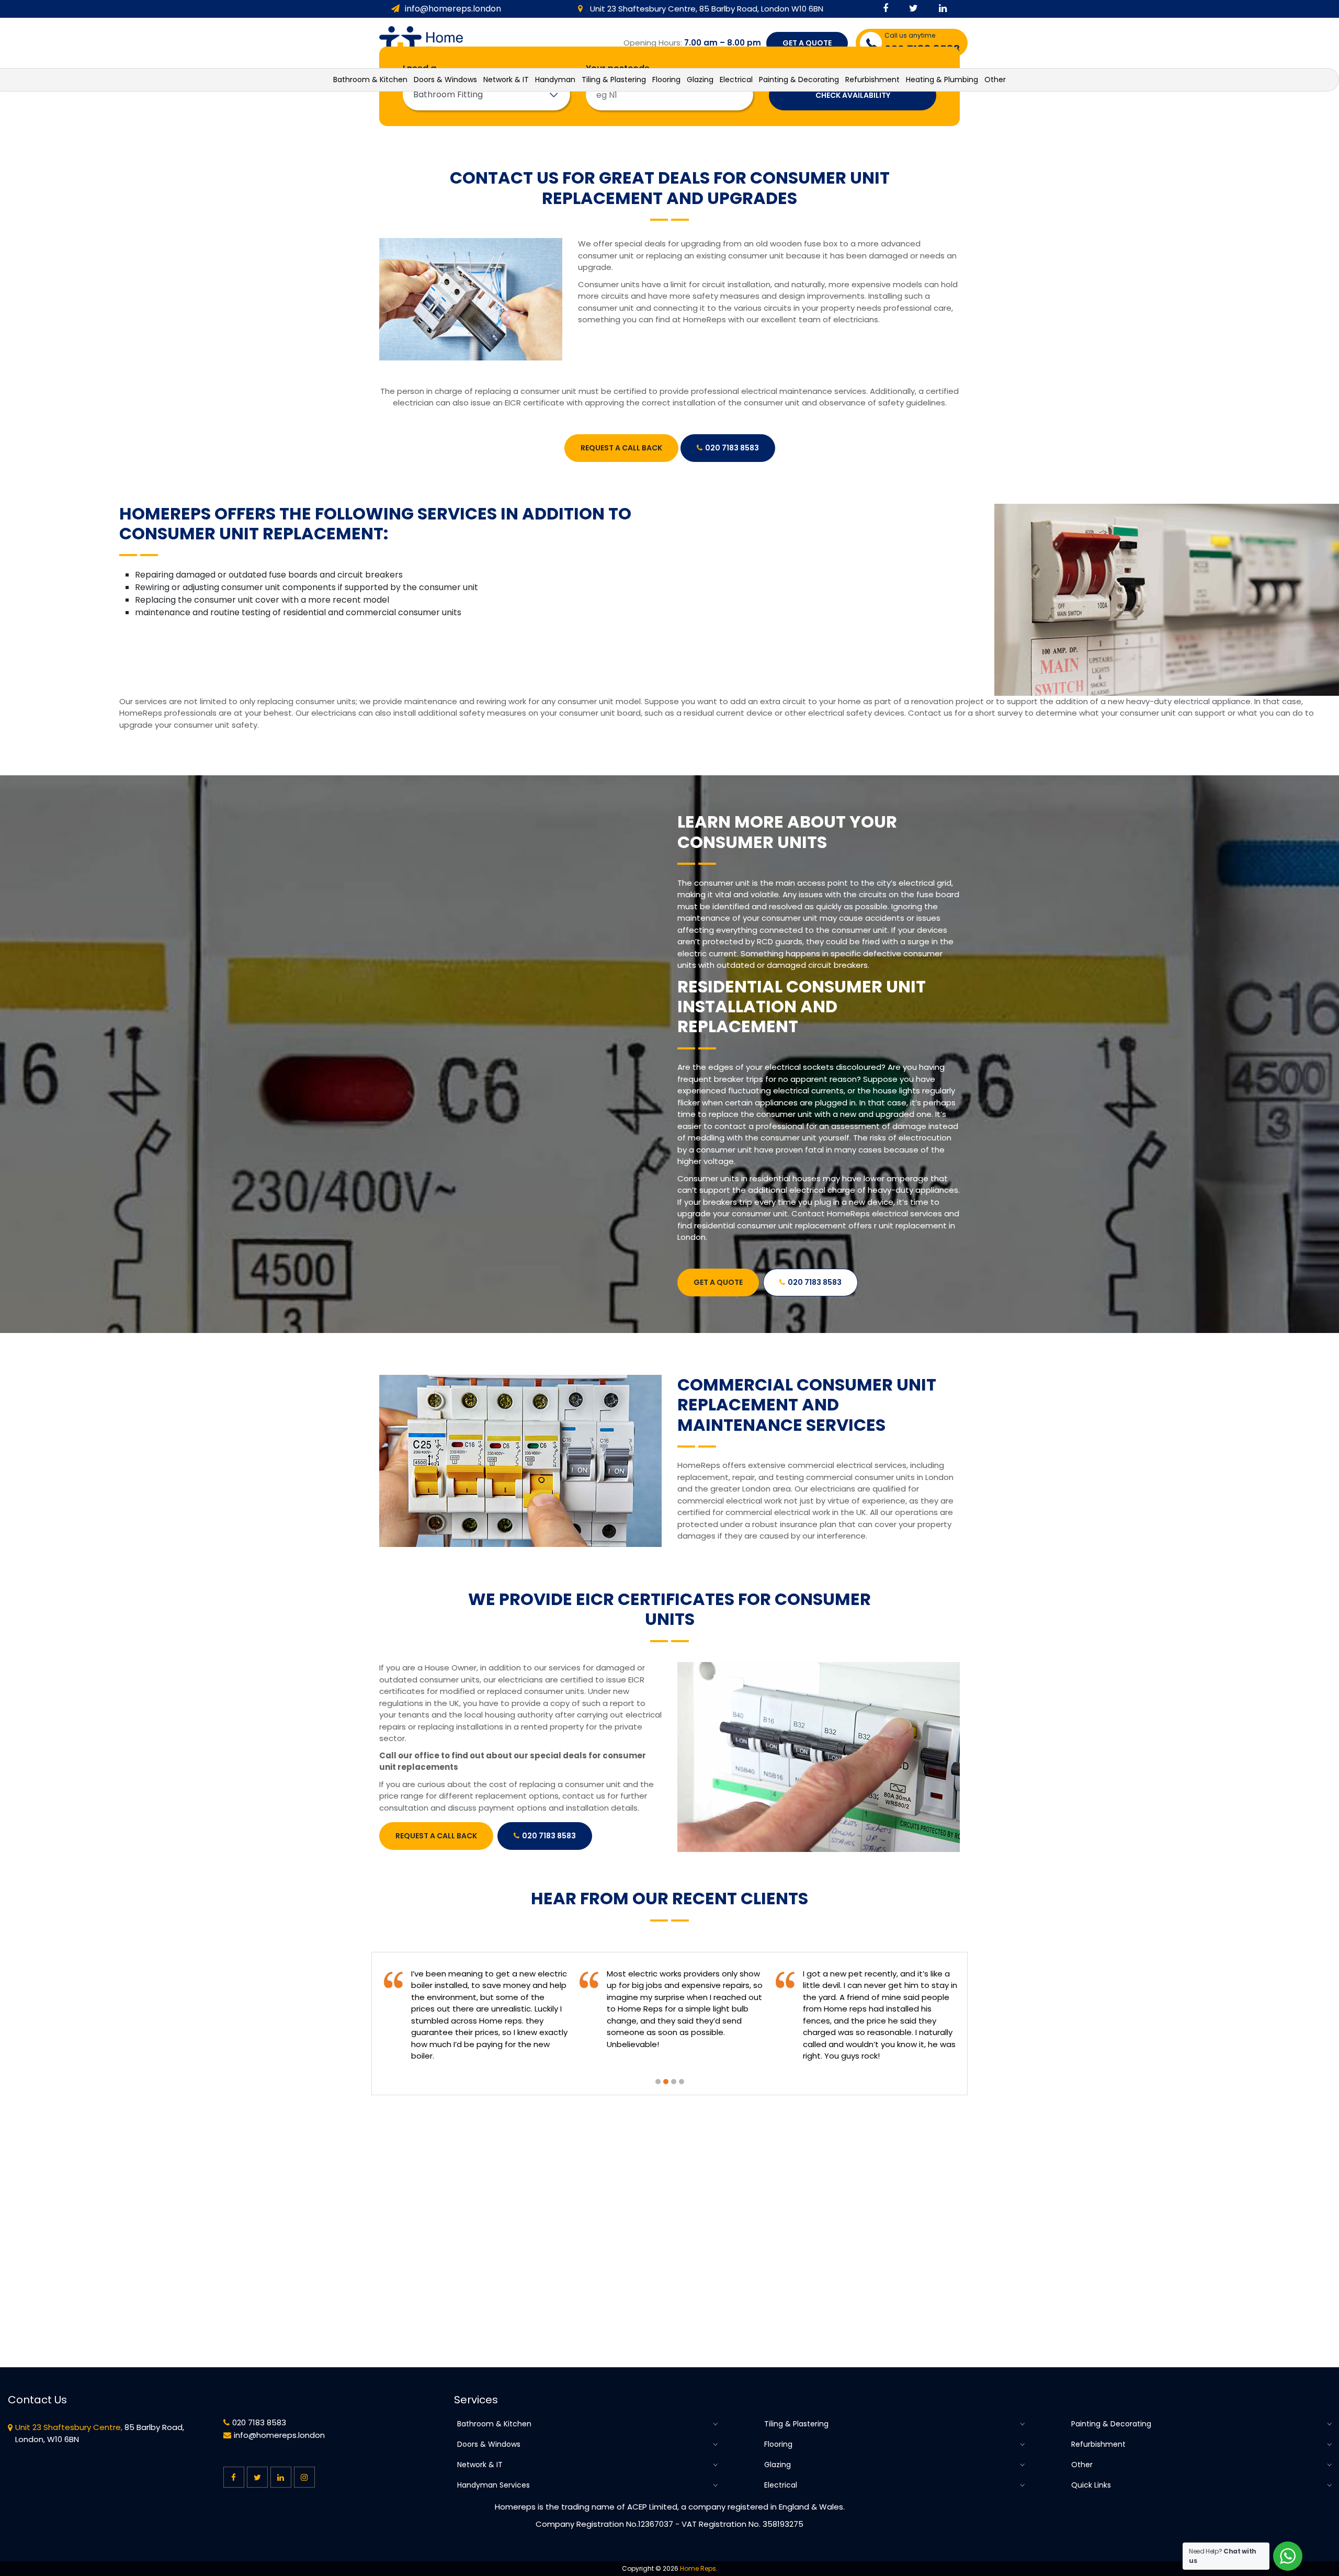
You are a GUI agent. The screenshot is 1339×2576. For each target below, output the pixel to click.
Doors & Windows (489, 2444)
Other (1082, 2465)
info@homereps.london (453, 9)
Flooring (778, 2444)
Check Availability (853, 95)
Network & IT (480, 2465)
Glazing (778, 2465)
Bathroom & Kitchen (494, 2424)
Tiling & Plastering (796, 2424)
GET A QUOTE (807, 43)
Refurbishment (1098, 2444)
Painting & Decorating (1111, 2424)
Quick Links (1091, 2485)
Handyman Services (493, 2485)
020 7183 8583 (732, 448)
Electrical (781, 2485)
